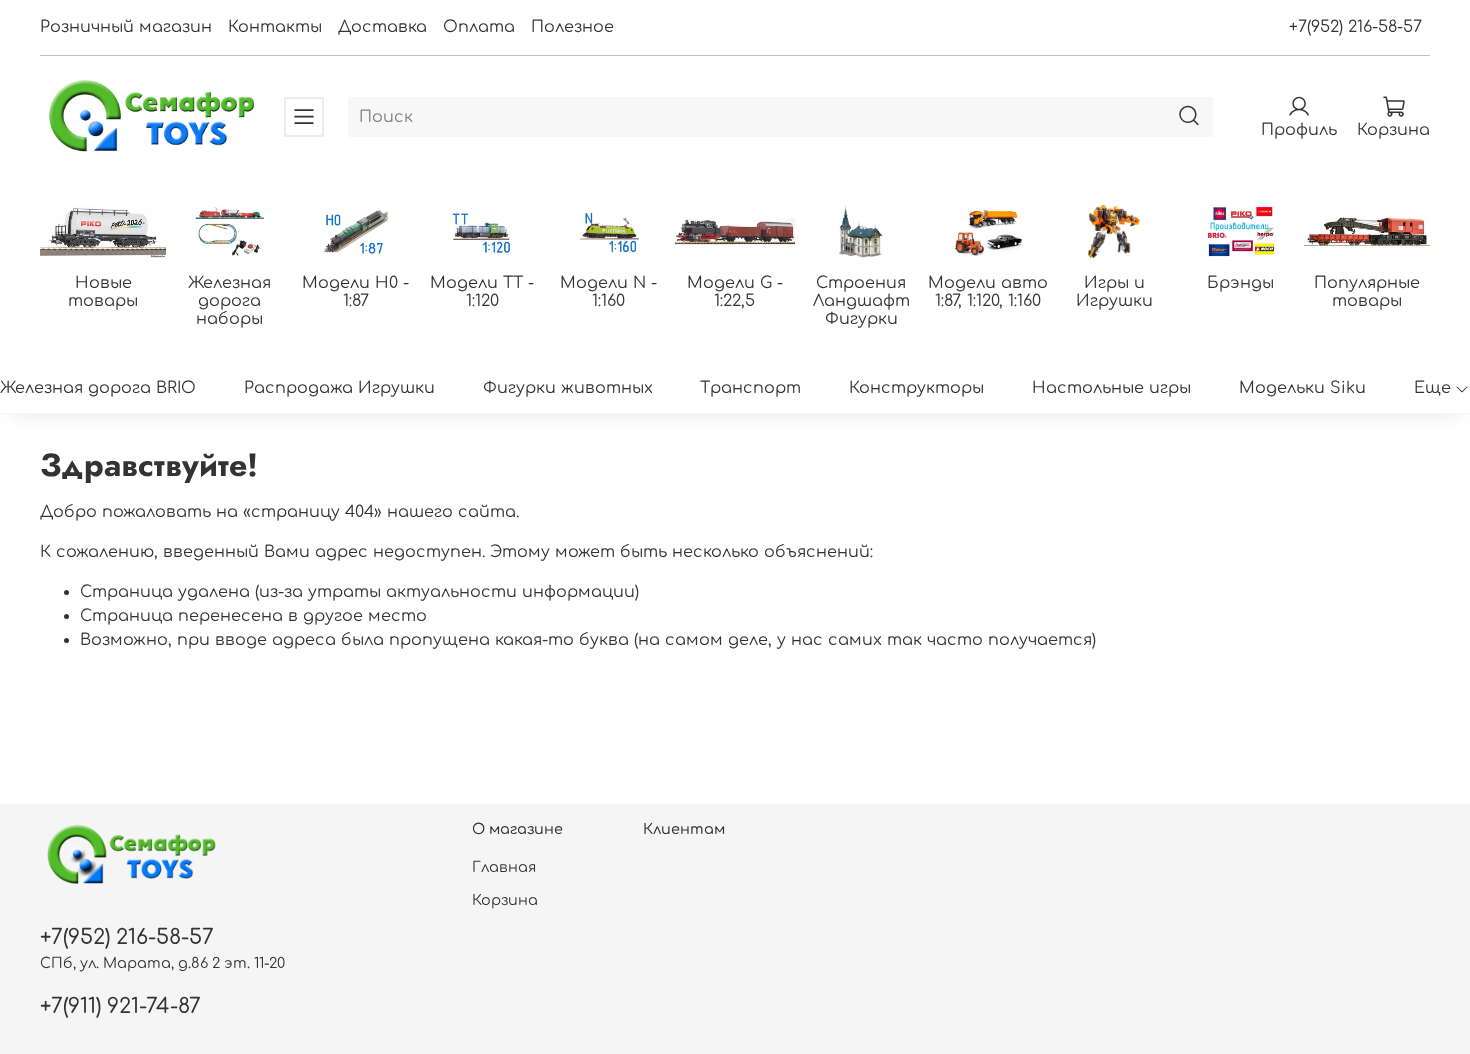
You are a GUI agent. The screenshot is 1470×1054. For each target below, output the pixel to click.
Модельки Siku (1302, 388)
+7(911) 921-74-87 (120, 1006)
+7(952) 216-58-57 (1355, 27)
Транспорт (750, 388)
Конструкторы (916, 388)
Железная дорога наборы (229, 300)
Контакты (275, 27)
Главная (504, 867)
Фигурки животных (568, 388)
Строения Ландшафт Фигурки (861, 300)
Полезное (572, 27)
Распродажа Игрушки (339, 388)
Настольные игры (1111, 388)
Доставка (382, 27)
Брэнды (1240, 282)
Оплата (479, 27)
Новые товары (103, 291)
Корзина (505, 900)
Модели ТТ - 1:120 (482, 291)
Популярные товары (1367, 291)
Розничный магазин (126, 27)
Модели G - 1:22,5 (735, 291)
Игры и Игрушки (1114, 291)
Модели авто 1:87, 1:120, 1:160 (988, 291)
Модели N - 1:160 (608, 291)
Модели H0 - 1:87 (355, 291)
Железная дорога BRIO (98, 388)
